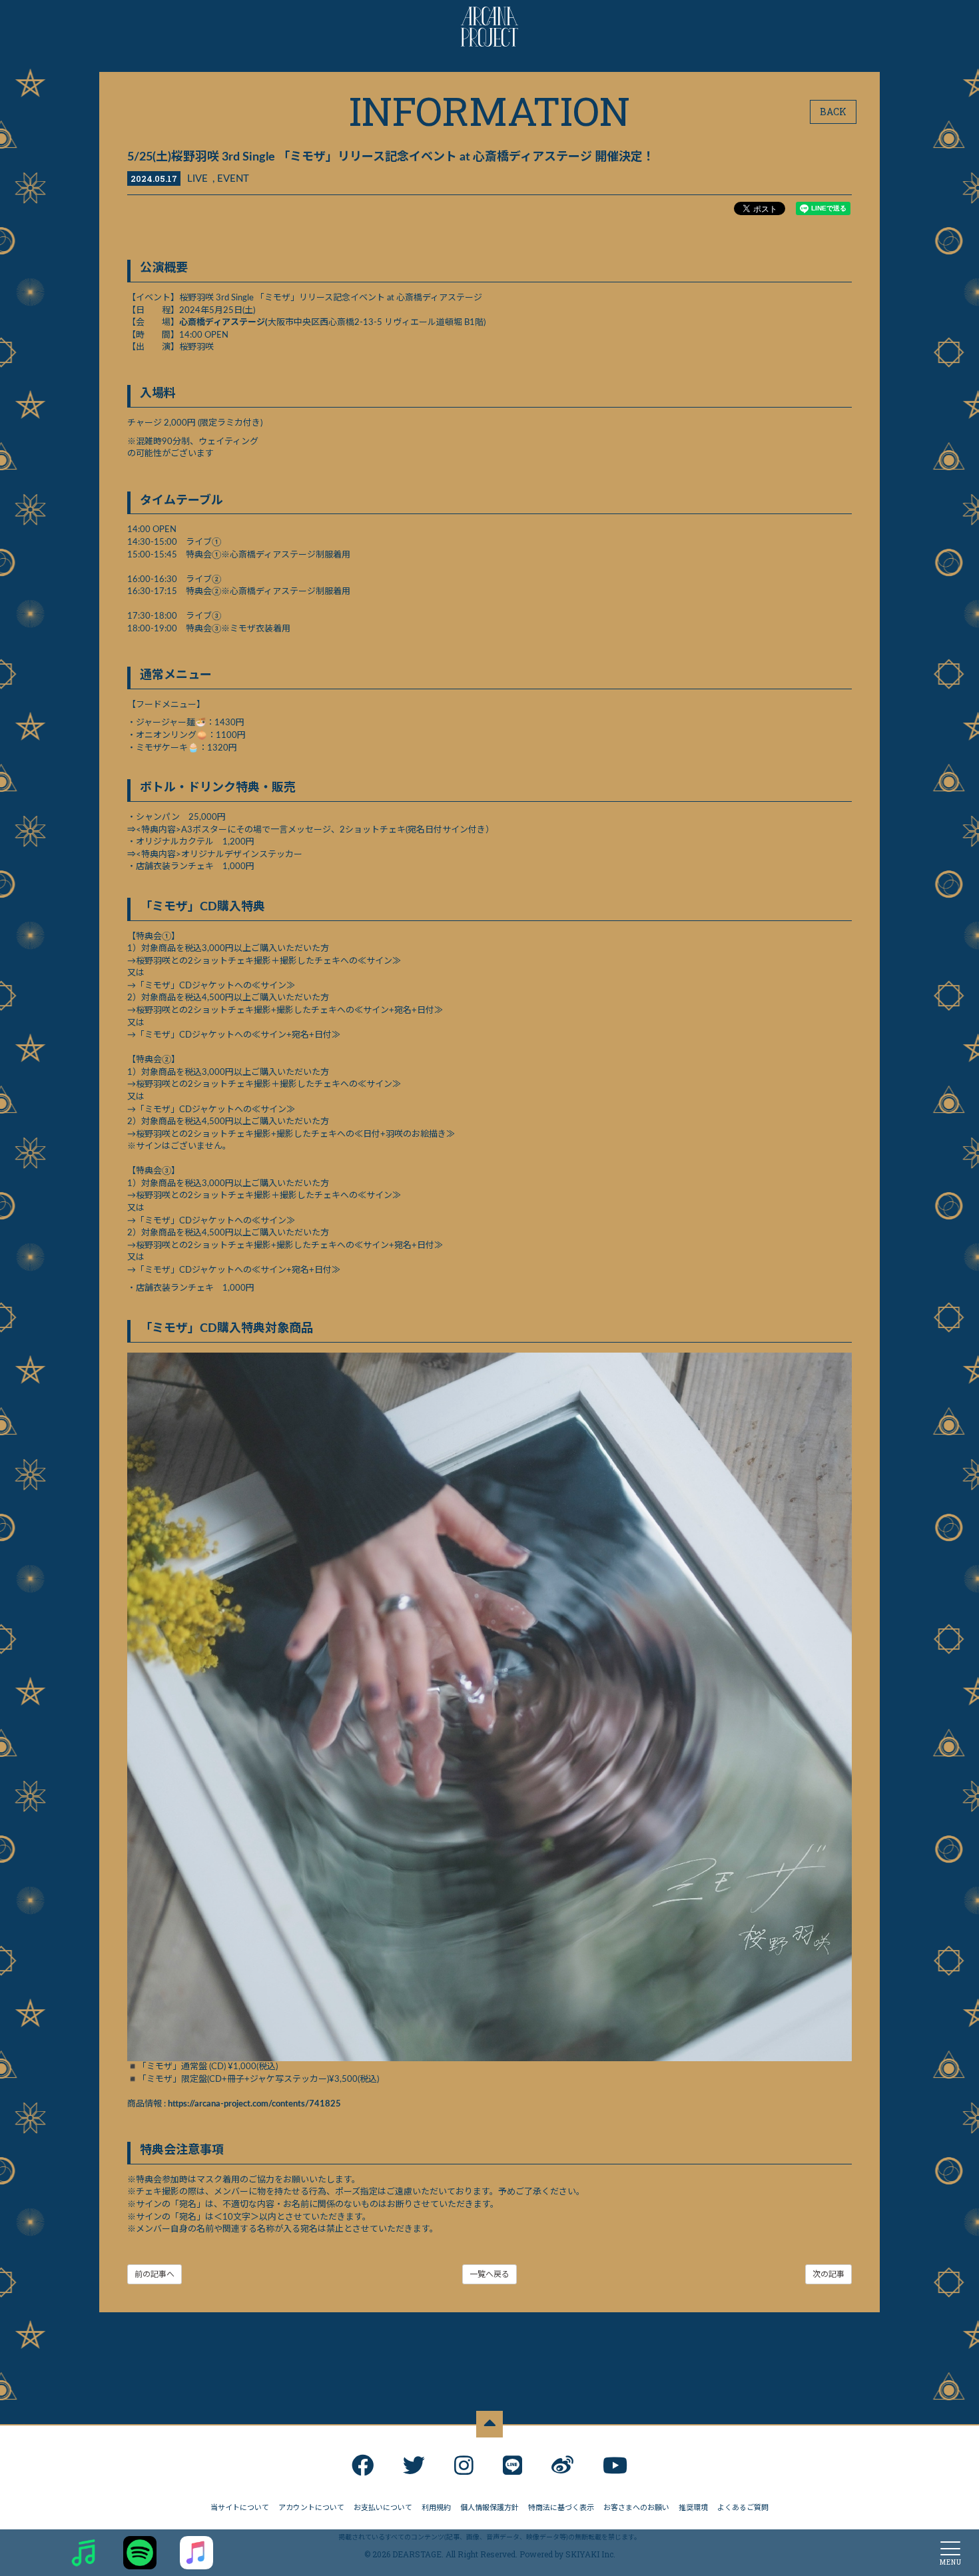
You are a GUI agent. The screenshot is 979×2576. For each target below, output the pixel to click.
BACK (833, 112)
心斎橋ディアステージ (222, 323)
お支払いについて (383, 2508)
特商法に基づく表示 (561, 2508)
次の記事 (828, 2274)
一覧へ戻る (489, 2274)
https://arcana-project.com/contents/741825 (254, 2104)
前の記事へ (155, 2274)
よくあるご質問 (743, 2508)
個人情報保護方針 (489, 2508)
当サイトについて (240, 2508)
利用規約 (436, 2508)
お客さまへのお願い (636, 2508)
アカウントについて (311, 2508)
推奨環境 (693, 2508)
